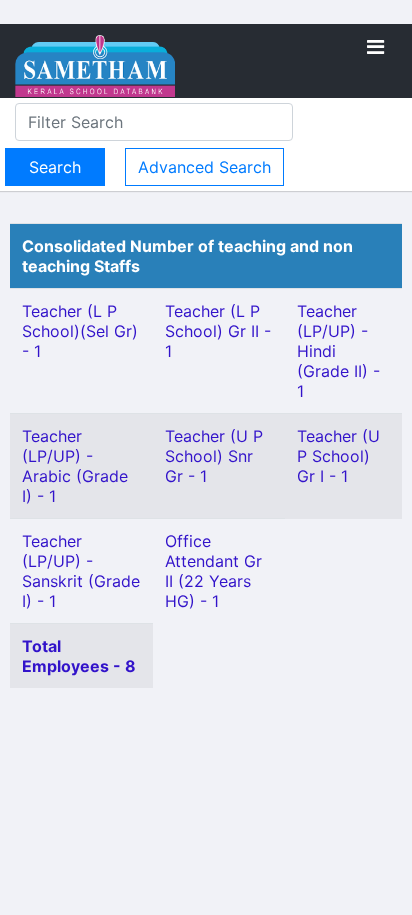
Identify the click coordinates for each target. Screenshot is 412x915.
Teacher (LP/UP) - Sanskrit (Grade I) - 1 (81, 571)
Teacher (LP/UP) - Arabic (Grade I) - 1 (75, 466)
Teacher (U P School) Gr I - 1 (338, 456)
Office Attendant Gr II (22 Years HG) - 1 (213, 571)
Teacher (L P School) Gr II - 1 (218, 331)
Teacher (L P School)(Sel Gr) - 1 (80, 331)
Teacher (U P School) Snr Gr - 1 (214, 456)
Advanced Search (204, 167)
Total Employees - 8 (79, 656)
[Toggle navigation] (375, 47)
